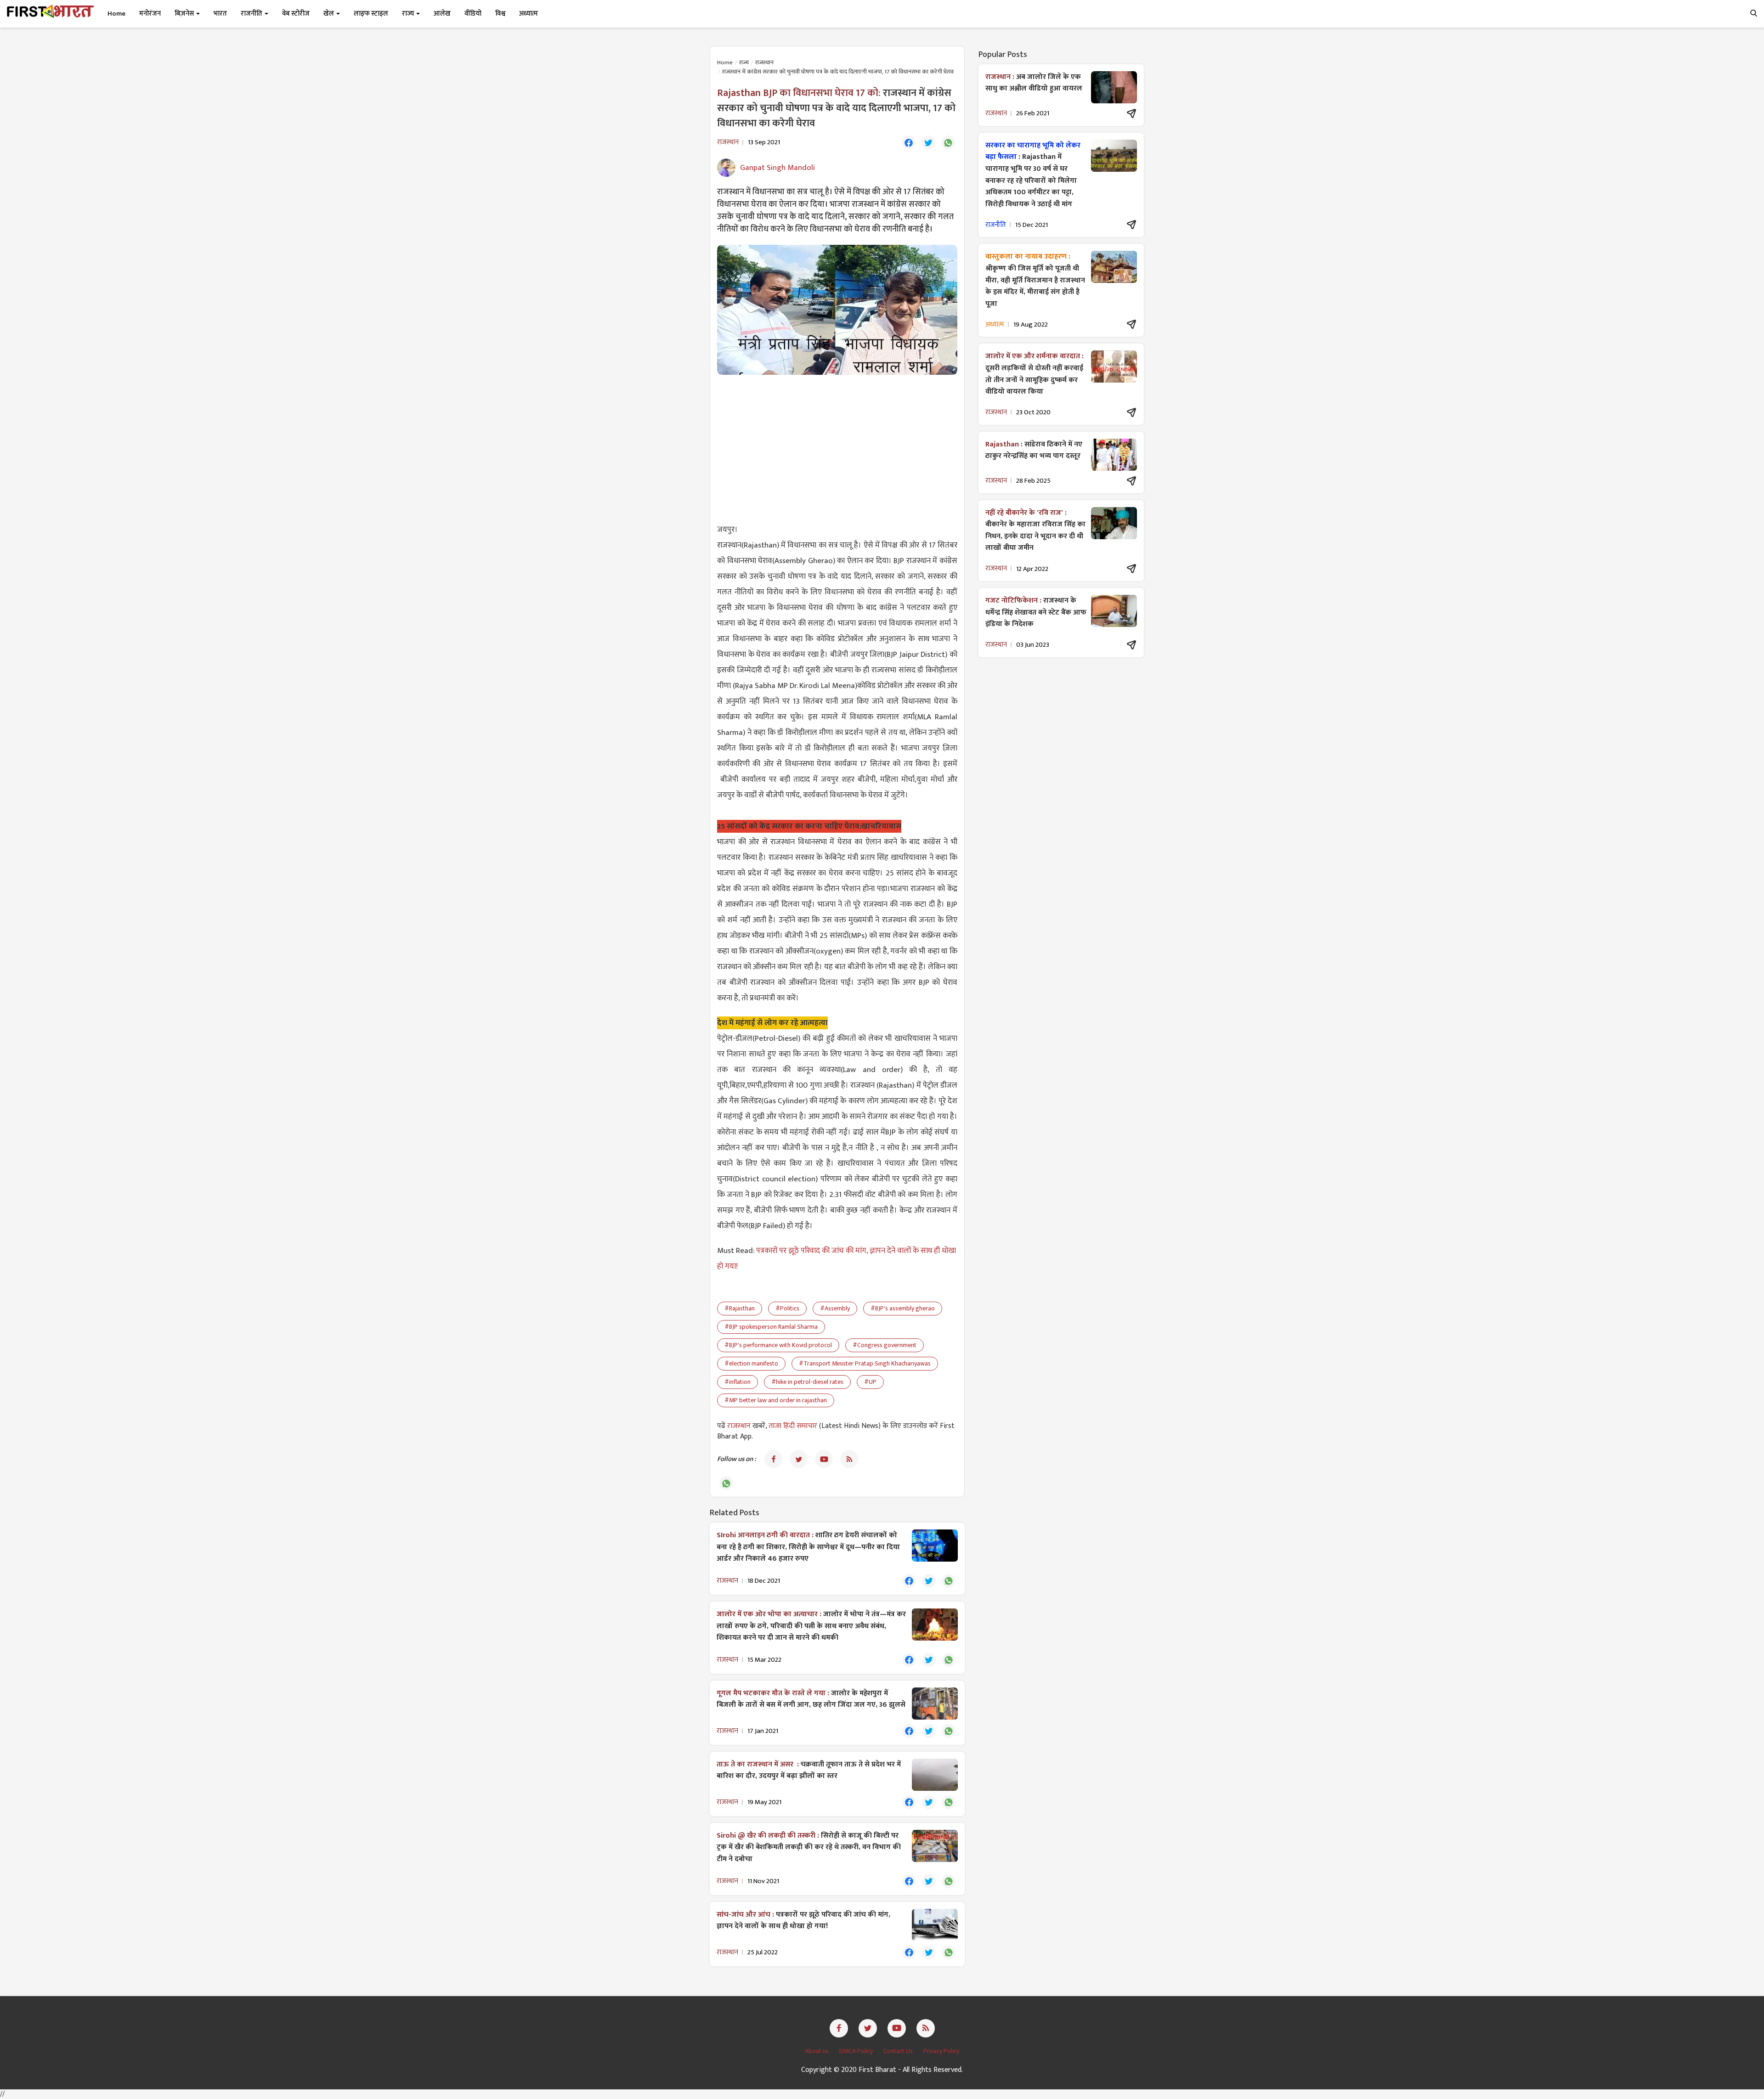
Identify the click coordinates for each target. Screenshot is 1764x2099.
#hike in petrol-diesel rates (807, 1382)
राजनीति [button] (252, 14)
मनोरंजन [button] (150, 14)
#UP (870, 1382)
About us (817, 2051)
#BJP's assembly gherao (903, 1308)
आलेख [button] (442, 14)
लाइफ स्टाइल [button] (371, 14)
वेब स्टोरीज (296, 14)
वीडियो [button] (473, 14)
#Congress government (885, 1345)
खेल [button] (329, 14)
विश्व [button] (500, 14)
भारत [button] (220, 14)
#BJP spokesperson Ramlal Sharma (771, 1327)
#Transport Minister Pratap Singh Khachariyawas (865, 1363)
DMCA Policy (857, 2051)
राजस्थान (764, 62)
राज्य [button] (409, 14)
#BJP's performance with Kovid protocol (778, 1345)
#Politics (787, 1308)
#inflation (738, 1382)
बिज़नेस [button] (185, 14)
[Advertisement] (837, 448)
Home (116, 14)
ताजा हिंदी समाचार (793, 1426)
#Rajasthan (740, 1308)
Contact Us (899, 2051)
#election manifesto (751, 1363)
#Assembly (835, 1308)
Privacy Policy (941, 2051)
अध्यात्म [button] (529, 14)
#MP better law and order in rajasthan (776, 1400)
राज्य (744, 62)
